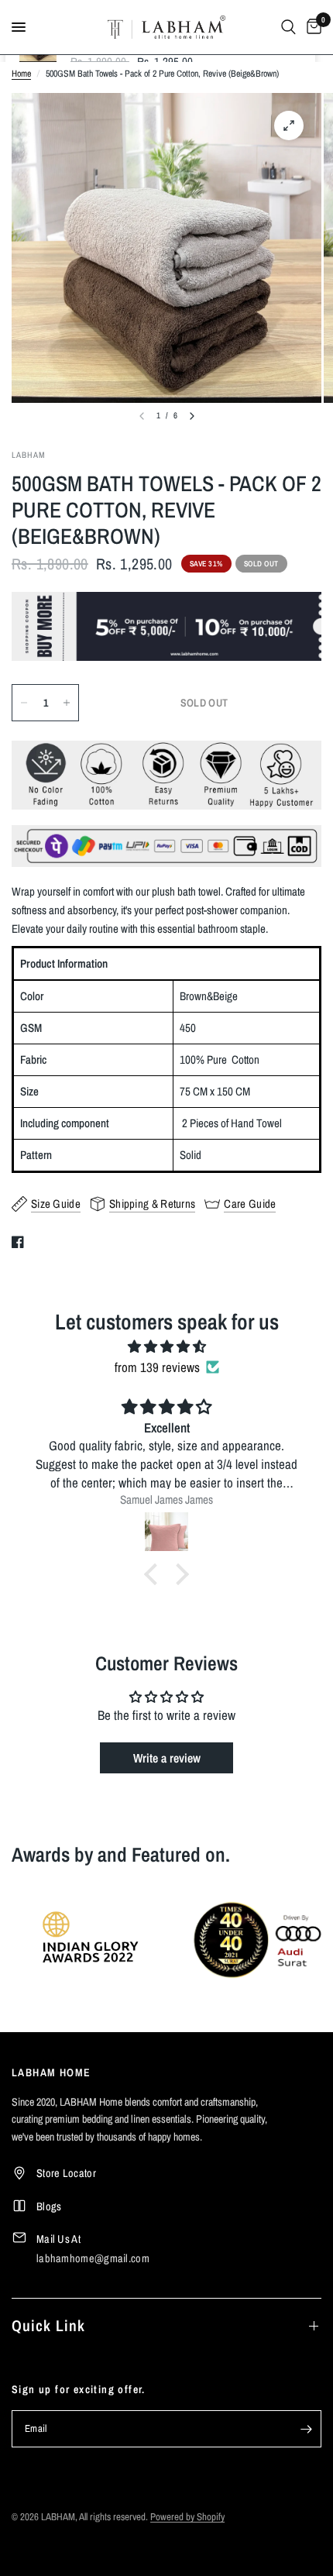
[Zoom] (289, 126)
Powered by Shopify (187, 2517)
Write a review (167, 1758)
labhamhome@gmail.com (93, 2258)
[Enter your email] (306, 2429)
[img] (166, 1346)
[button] (155, 1574)
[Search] (288, 27)
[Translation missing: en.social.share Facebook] (21, 1242)
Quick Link (48, 2325)
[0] (311, 27)
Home (21, 74)
